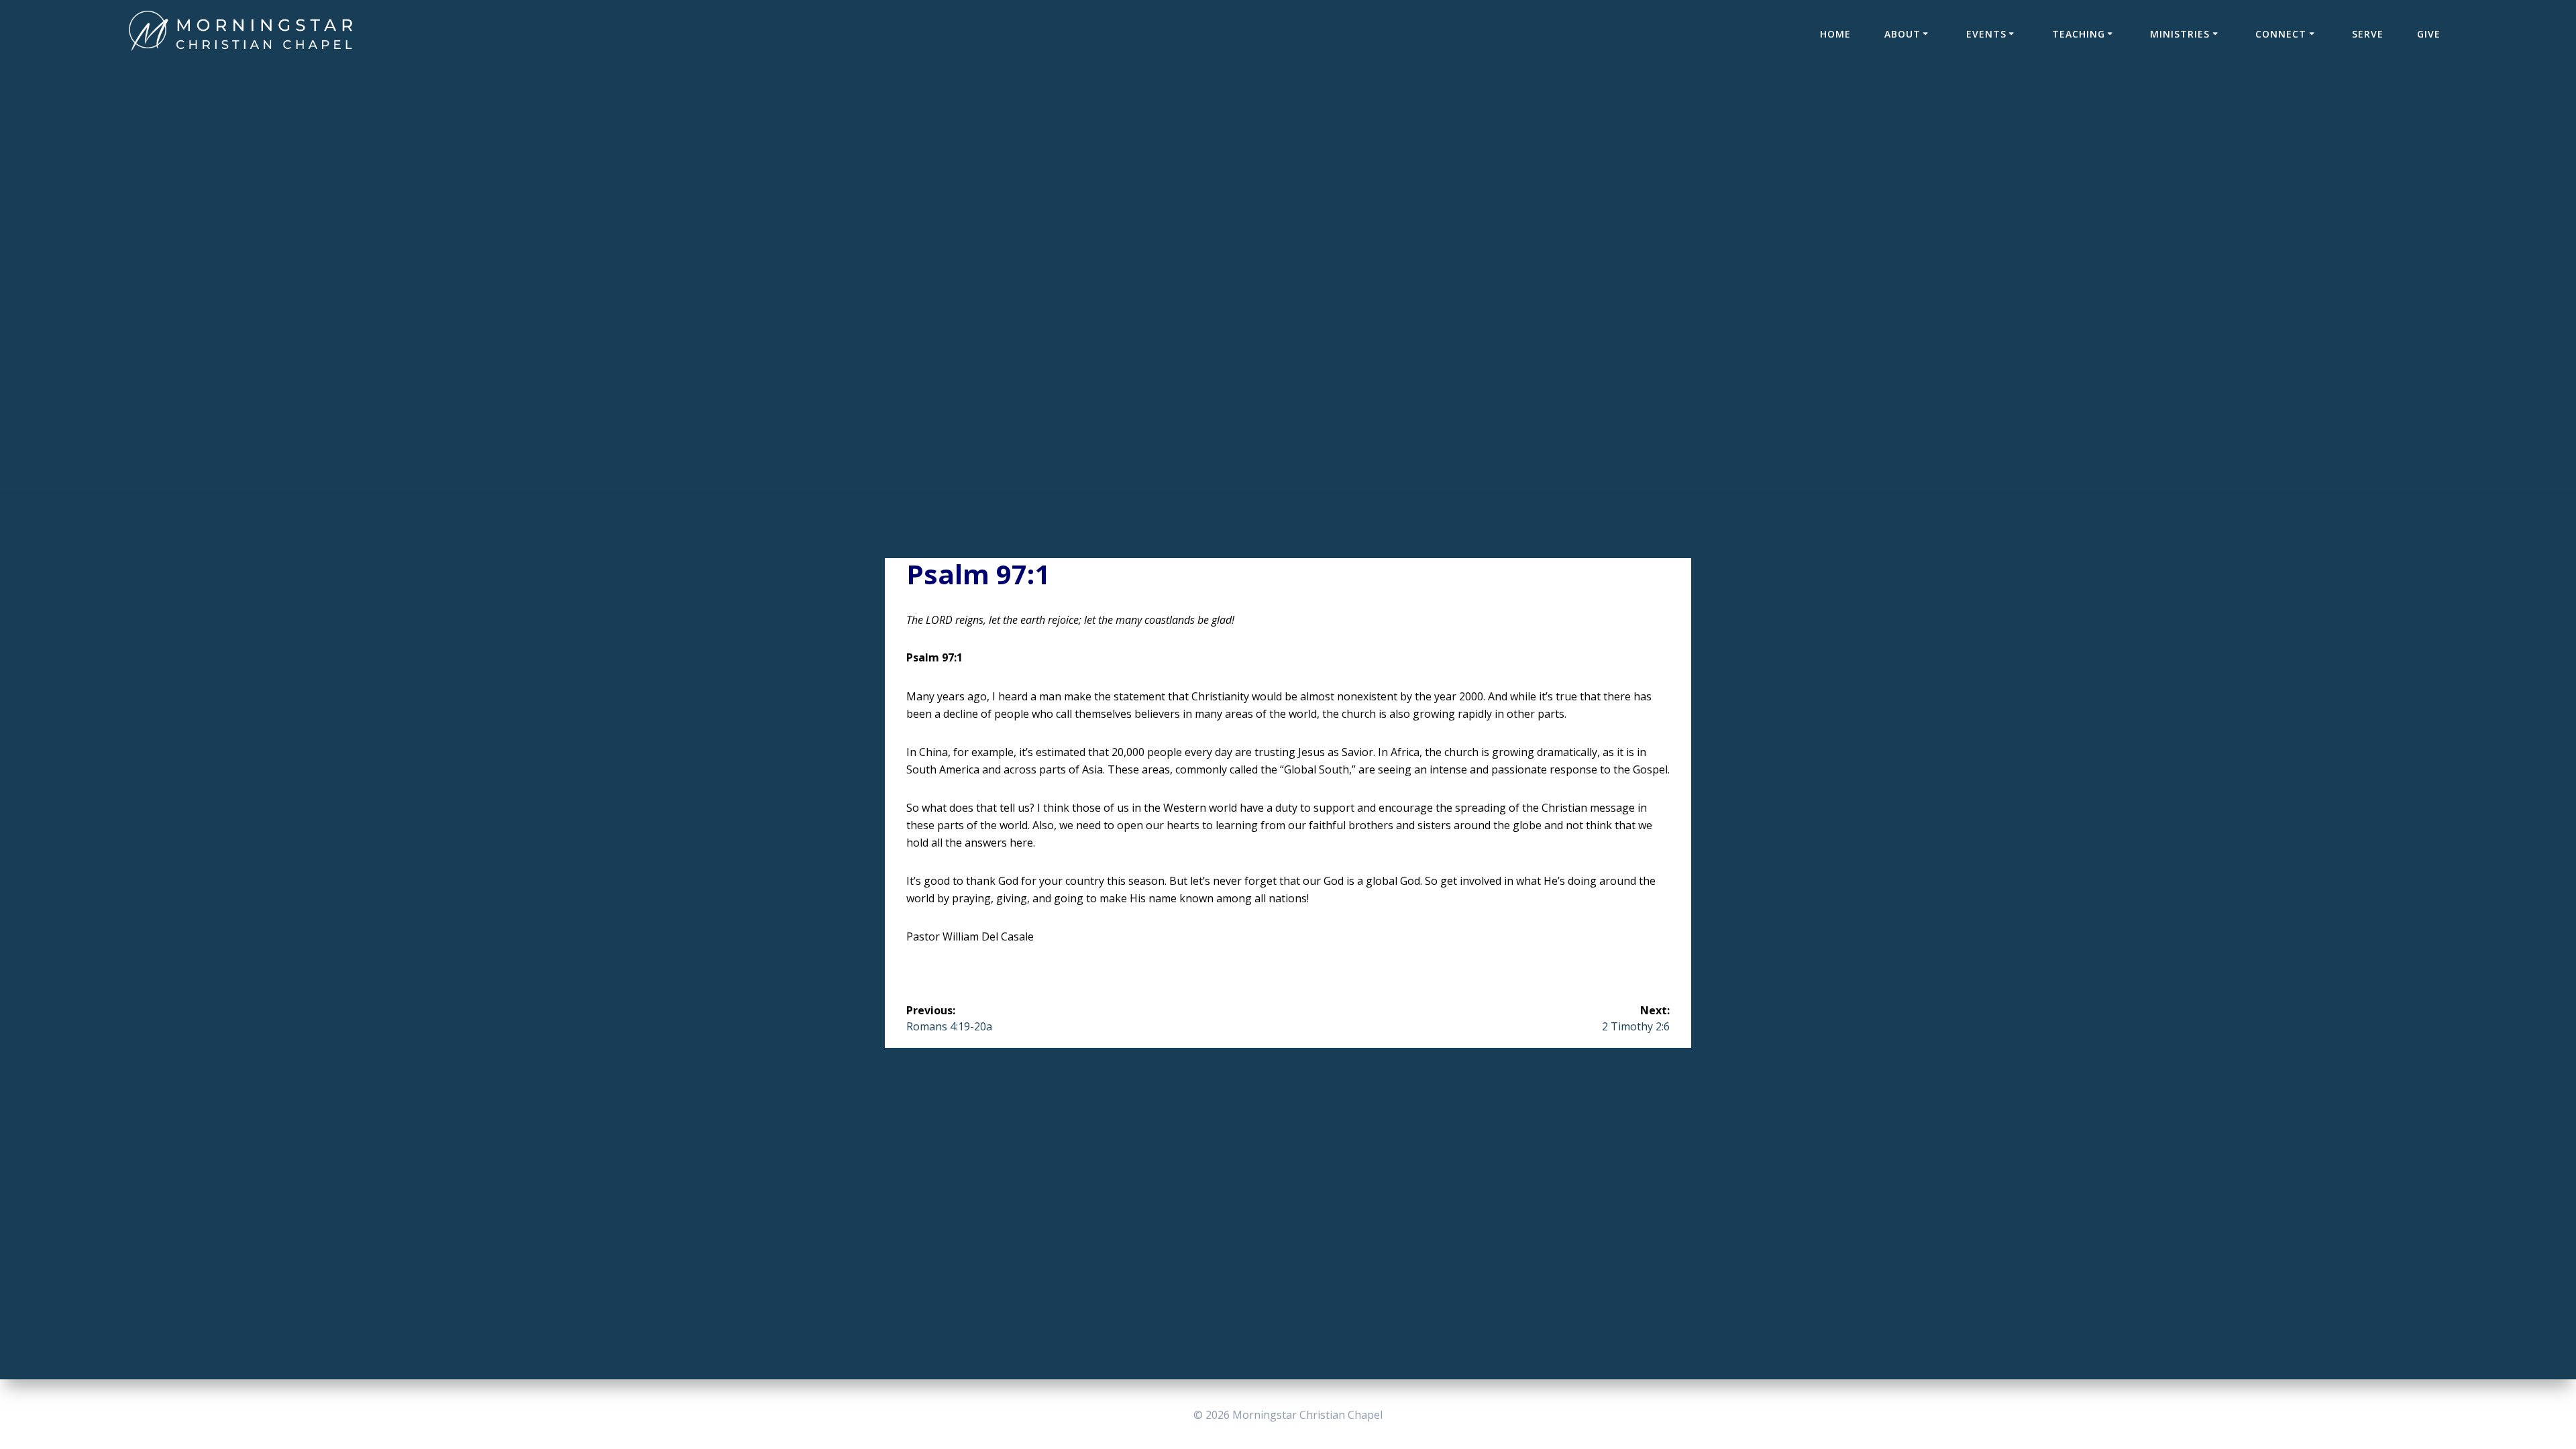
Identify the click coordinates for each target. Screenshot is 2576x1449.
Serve (2368, 34)
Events (1986, 34)
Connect (2281, 34)
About (1902, 34)
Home (1835, 34)
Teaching (2079, 34)
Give (2429, 34)
